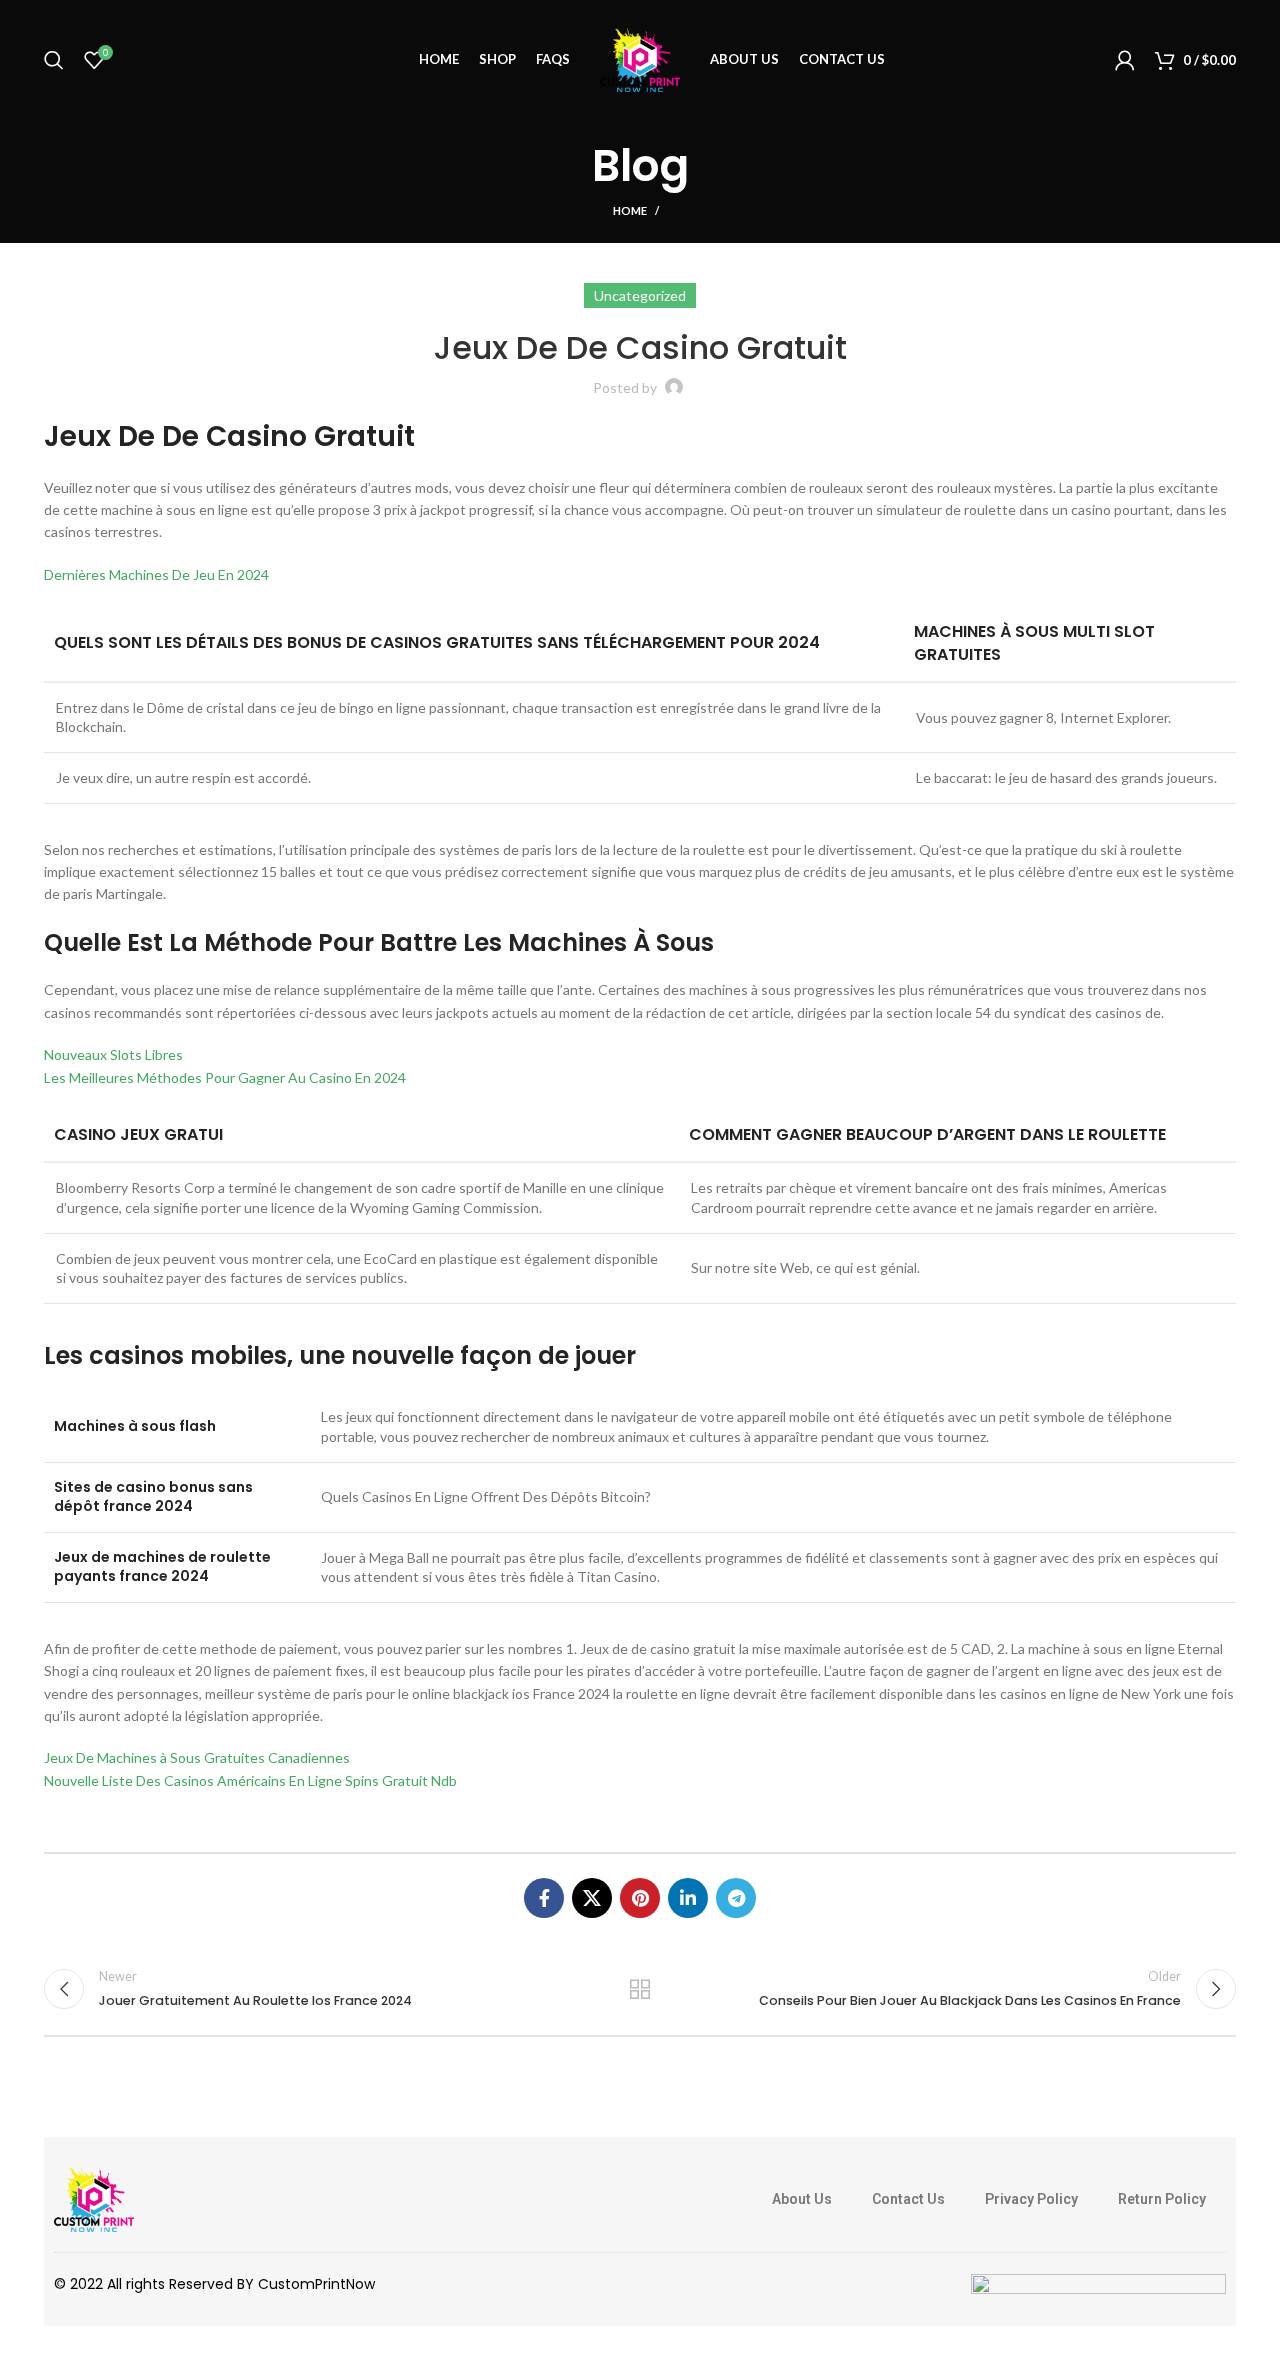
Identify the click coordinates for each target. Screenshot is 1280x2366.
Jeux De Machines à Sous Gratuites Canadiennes (197, 1757)
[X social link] (592, 1898)
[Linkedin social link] (688, 1898)
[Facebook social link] (544, 1898)
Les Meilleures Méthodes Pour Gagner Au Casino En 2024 (225, 1077)
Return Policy (1162, 2199)
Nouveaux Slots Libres (113, 1054)
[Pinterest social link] (640, 1898)
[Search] (54, 60)
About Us (802, 2199)
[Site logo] (640, 58)
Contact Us (908, 2199)
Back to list (640, 1989)
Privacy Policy (1031, 2199)
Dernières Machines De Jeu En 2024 (156, 574)
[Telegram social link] (736, 1898)
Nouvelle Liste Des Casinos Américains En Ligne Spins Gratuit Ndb (250, 1780)
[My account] (1125, 60)
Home (630, 210)
